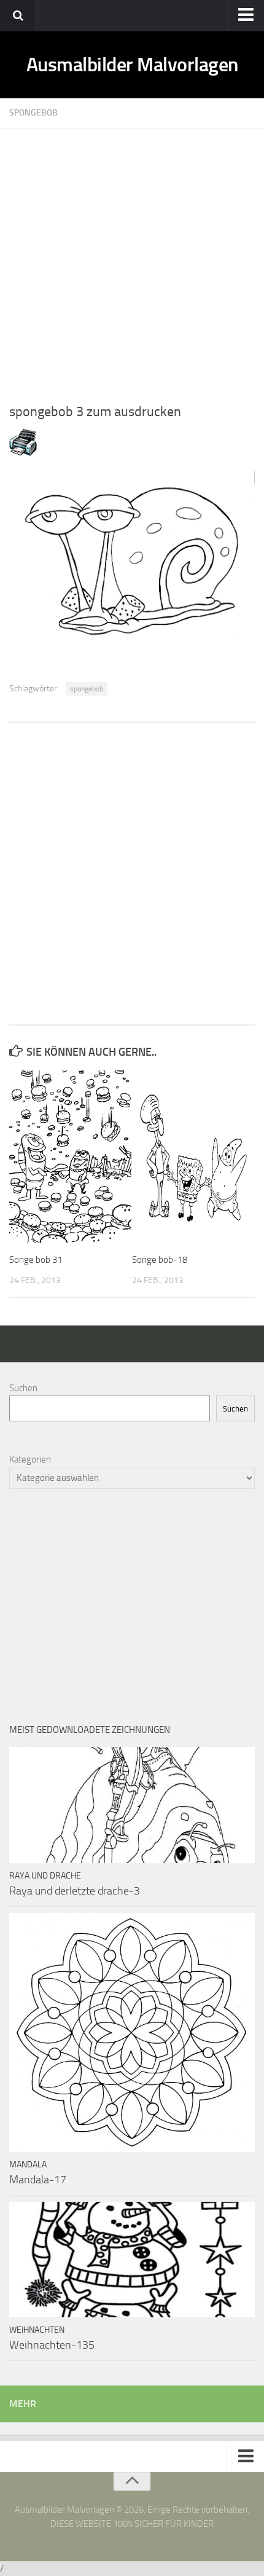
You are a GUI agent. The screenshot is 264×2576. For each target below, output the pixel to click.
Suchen (23, 1388)
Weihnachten (37, 2330)
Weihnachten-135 (52, 2345)
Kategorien (30, 1459)
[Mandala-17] (132, 2032)
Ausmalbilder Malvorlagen (132, 65)
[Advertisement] (132, 261)
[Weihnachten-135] (132, 2260)
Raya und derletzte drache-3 (75, 1891)
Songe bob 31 (36, 1260)
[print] (23, 453)
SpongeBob (33, 113)
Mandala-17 (38, 2180)
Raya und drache (45, 1876)
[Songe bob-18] (193, 1157)
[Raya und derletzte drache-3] (132, 1805)
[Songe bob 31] (70, 1157)
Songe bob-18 (160, 1260)
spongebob (87, 689)
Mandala (28, 2165)
